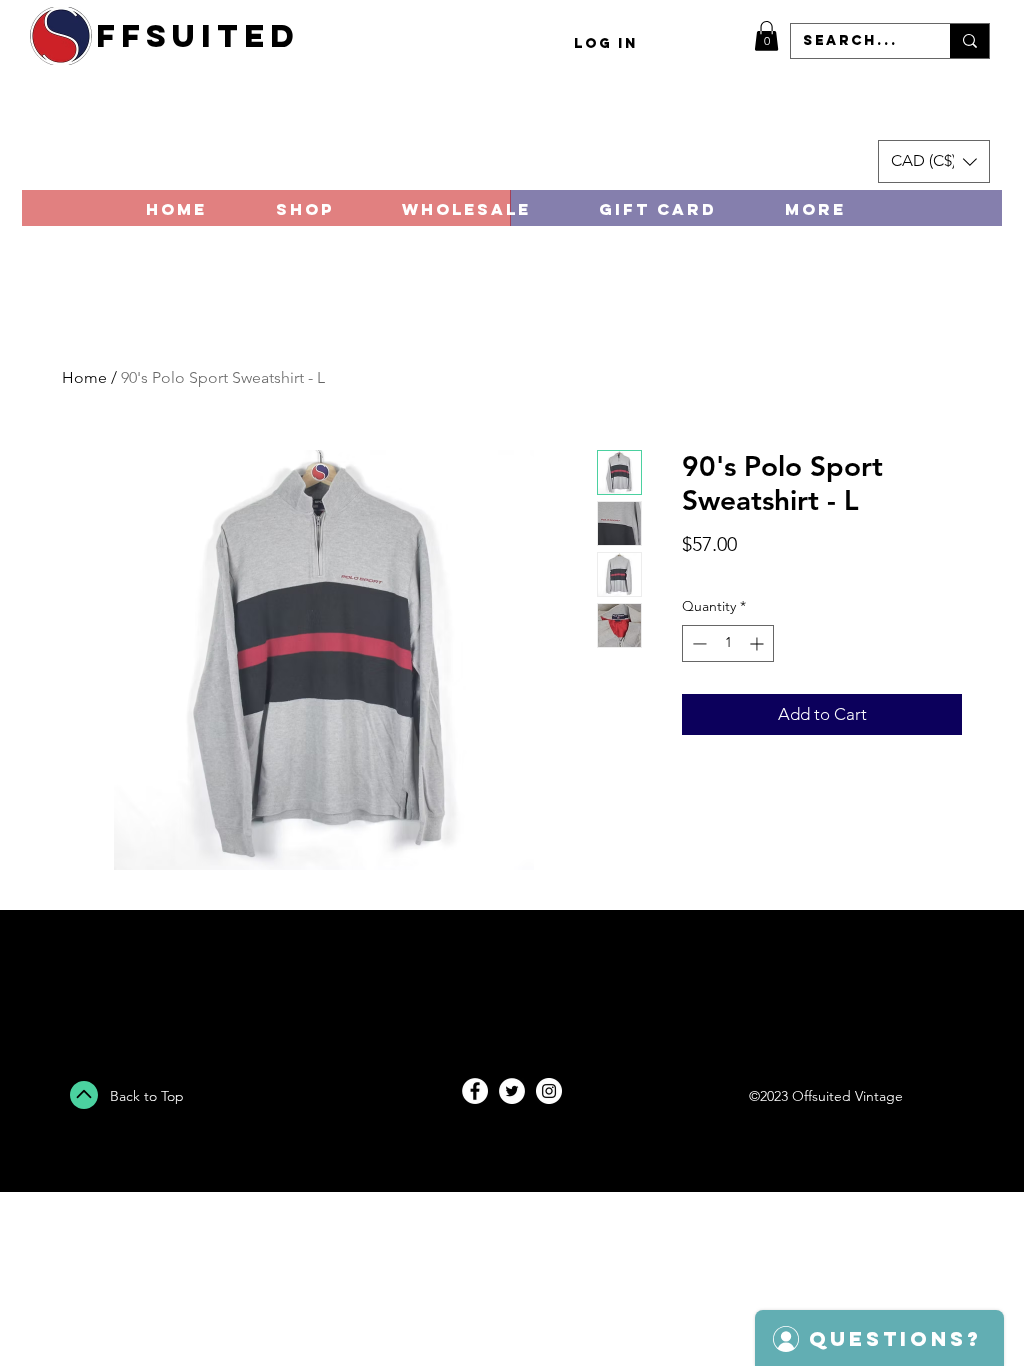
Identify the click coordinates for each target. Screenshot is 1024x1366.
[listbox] (934, 161)
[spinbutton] (728, 643)
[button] (766, 36)
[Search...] (969, 41)
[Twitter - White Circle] (512, 1091)
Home (84, 377)
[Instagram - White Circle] (549, 1091)
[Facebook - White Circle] (475, 1091)
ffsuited (198, 36)
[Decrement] (697, 643)
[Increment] (758, 643)
